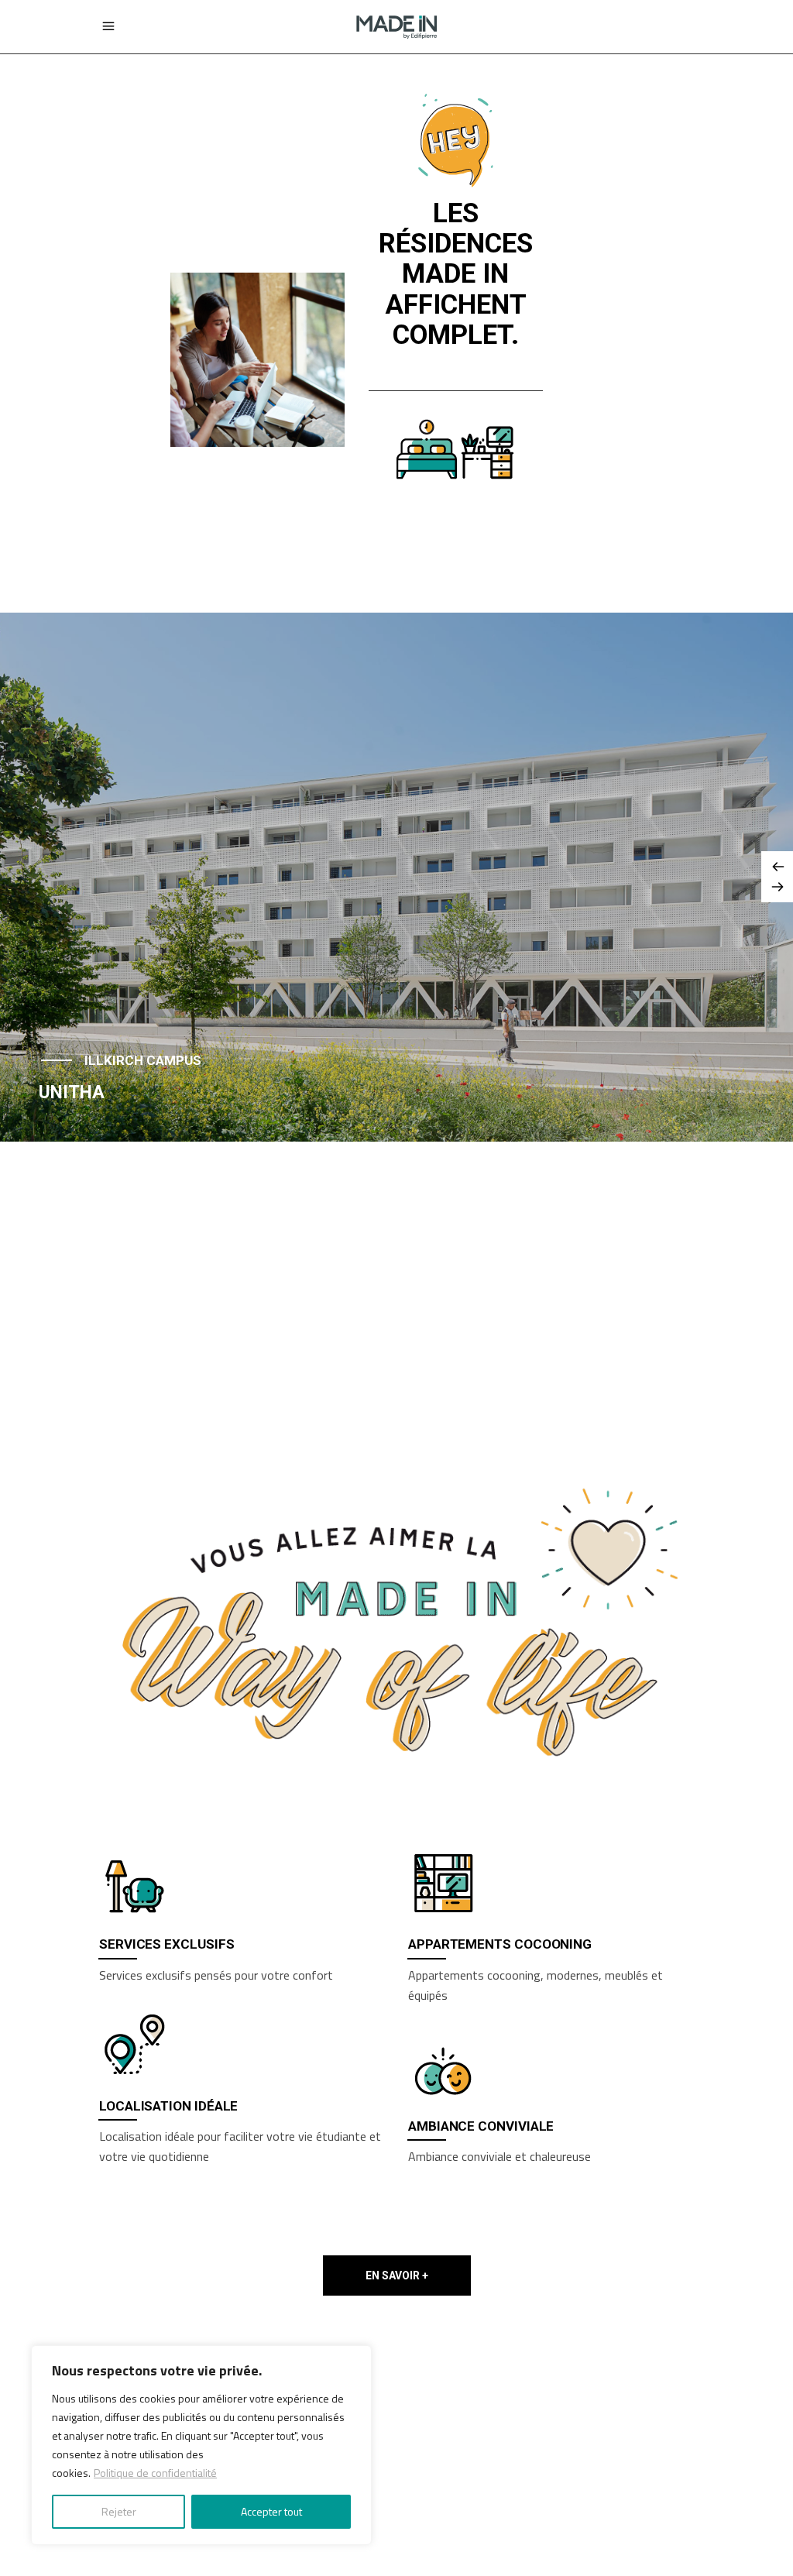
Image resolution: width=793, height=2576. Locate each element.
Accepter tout (271, 2511)
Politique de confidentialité (155, 2473)
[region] (201, 2445)
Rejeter (119, 2511)
